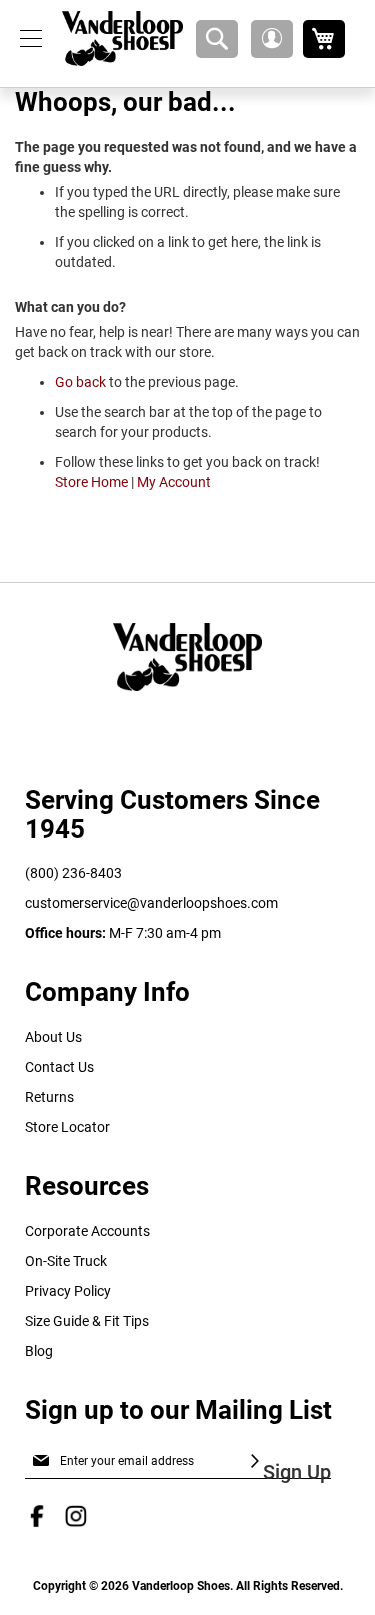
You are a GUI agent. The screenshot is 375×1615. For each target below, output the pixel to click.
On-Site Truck (66, 1261)
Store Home (91, 482)
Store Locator (67, 1127)
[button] (272, 39)
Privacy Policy (68, 1291)
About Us (53, 1037)
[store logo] (122, 39)
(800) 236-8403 (73, 873)
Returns (49, 1097)
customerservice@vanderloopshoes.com (151, 903)
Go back (80, 382)
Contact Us (59, 1067)
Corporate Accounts (87, 1231)
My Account (174, 482)
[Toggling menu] (31, 38)
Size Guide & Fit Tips (87, 1321)
